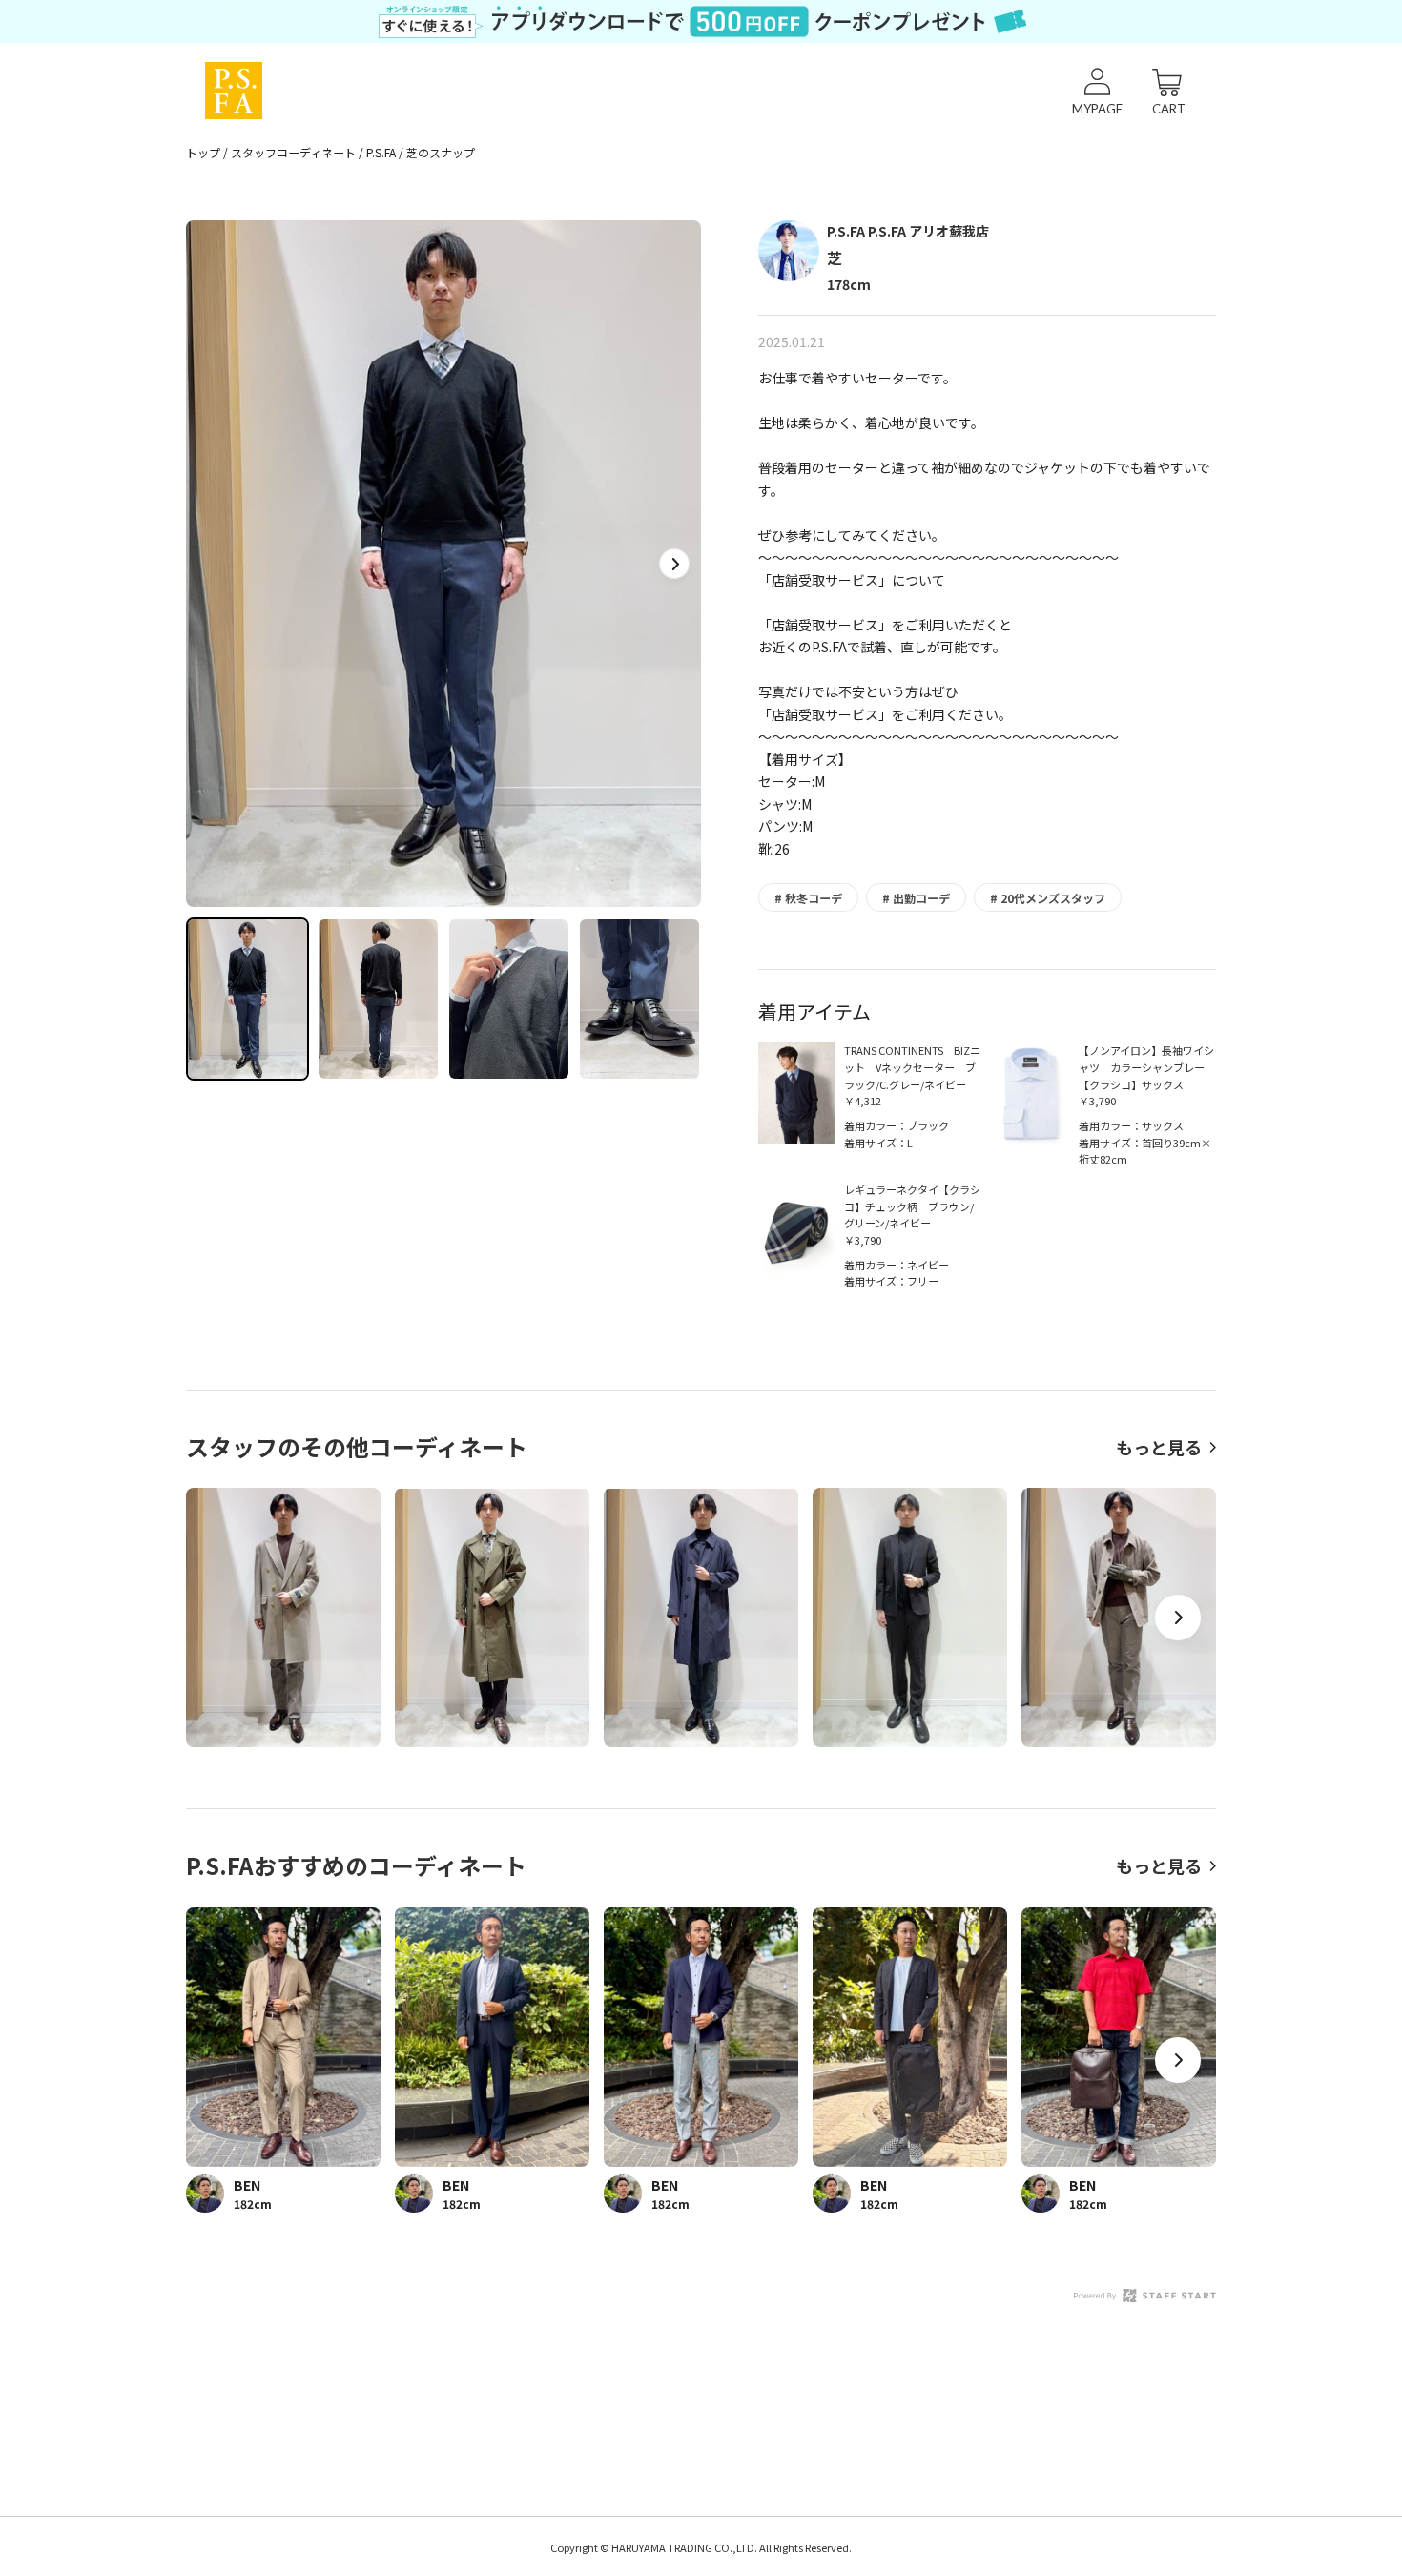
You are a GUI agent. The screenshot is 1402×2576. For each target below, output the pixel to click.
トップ (203, 152)
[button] (674, 564)
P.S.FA (381, 152)
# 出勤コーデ (916, 898)
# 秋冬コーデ (808, 898)
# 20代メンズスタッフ (1048, 898)
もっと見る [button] (1159, 1447)
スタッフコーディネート (293, 152)
